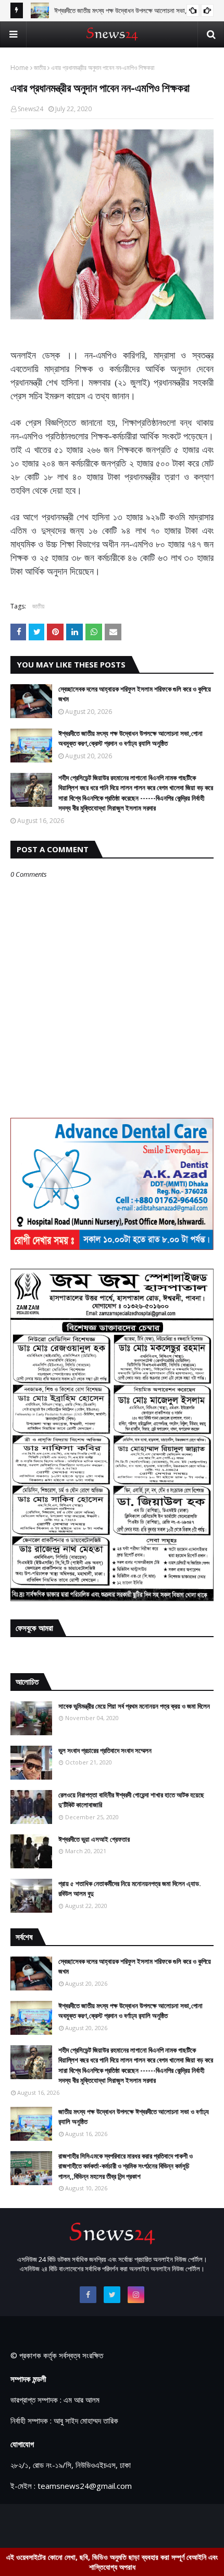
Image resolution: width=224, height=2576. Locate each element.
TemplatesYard (100, 2524)
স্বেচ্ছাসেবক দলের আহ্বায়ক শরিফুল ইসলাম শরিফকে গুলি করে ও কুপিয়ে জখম (135, 694)
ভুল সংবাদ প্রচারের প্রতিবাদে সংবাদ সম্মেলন (105, 1750)
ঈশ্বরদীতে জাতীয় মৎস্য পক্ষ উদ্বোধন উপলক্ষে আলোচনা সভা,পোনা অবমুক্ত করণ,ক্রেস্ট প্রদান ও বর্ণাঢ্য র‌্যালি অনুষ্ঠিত (130, 738)
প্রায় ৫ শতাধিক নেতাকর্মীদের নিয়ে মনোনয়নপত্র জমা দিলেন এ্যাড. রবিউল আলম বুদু (130, 1889)
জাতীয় (40, 68)
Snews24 (30, 109)
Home (20, 68)
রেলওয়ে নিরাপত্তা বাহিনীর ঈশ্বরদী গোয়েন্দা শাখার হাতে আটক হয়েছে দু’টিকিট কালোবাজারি (131, 1800)
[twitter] (112, 2295)
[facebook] (88, 2295)
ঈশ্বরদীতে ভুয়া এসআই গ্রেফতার (94, 1839)
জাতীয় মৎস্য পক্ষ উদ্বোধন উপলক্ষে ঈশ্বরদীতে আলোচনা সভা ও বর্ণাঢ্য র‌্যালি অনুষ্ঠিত (134, 2117)
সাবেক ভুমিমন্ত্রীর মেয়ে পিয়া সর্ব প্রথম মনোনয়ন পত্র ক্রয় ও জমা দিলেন (134, 1706)
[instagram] (136, 2295)
